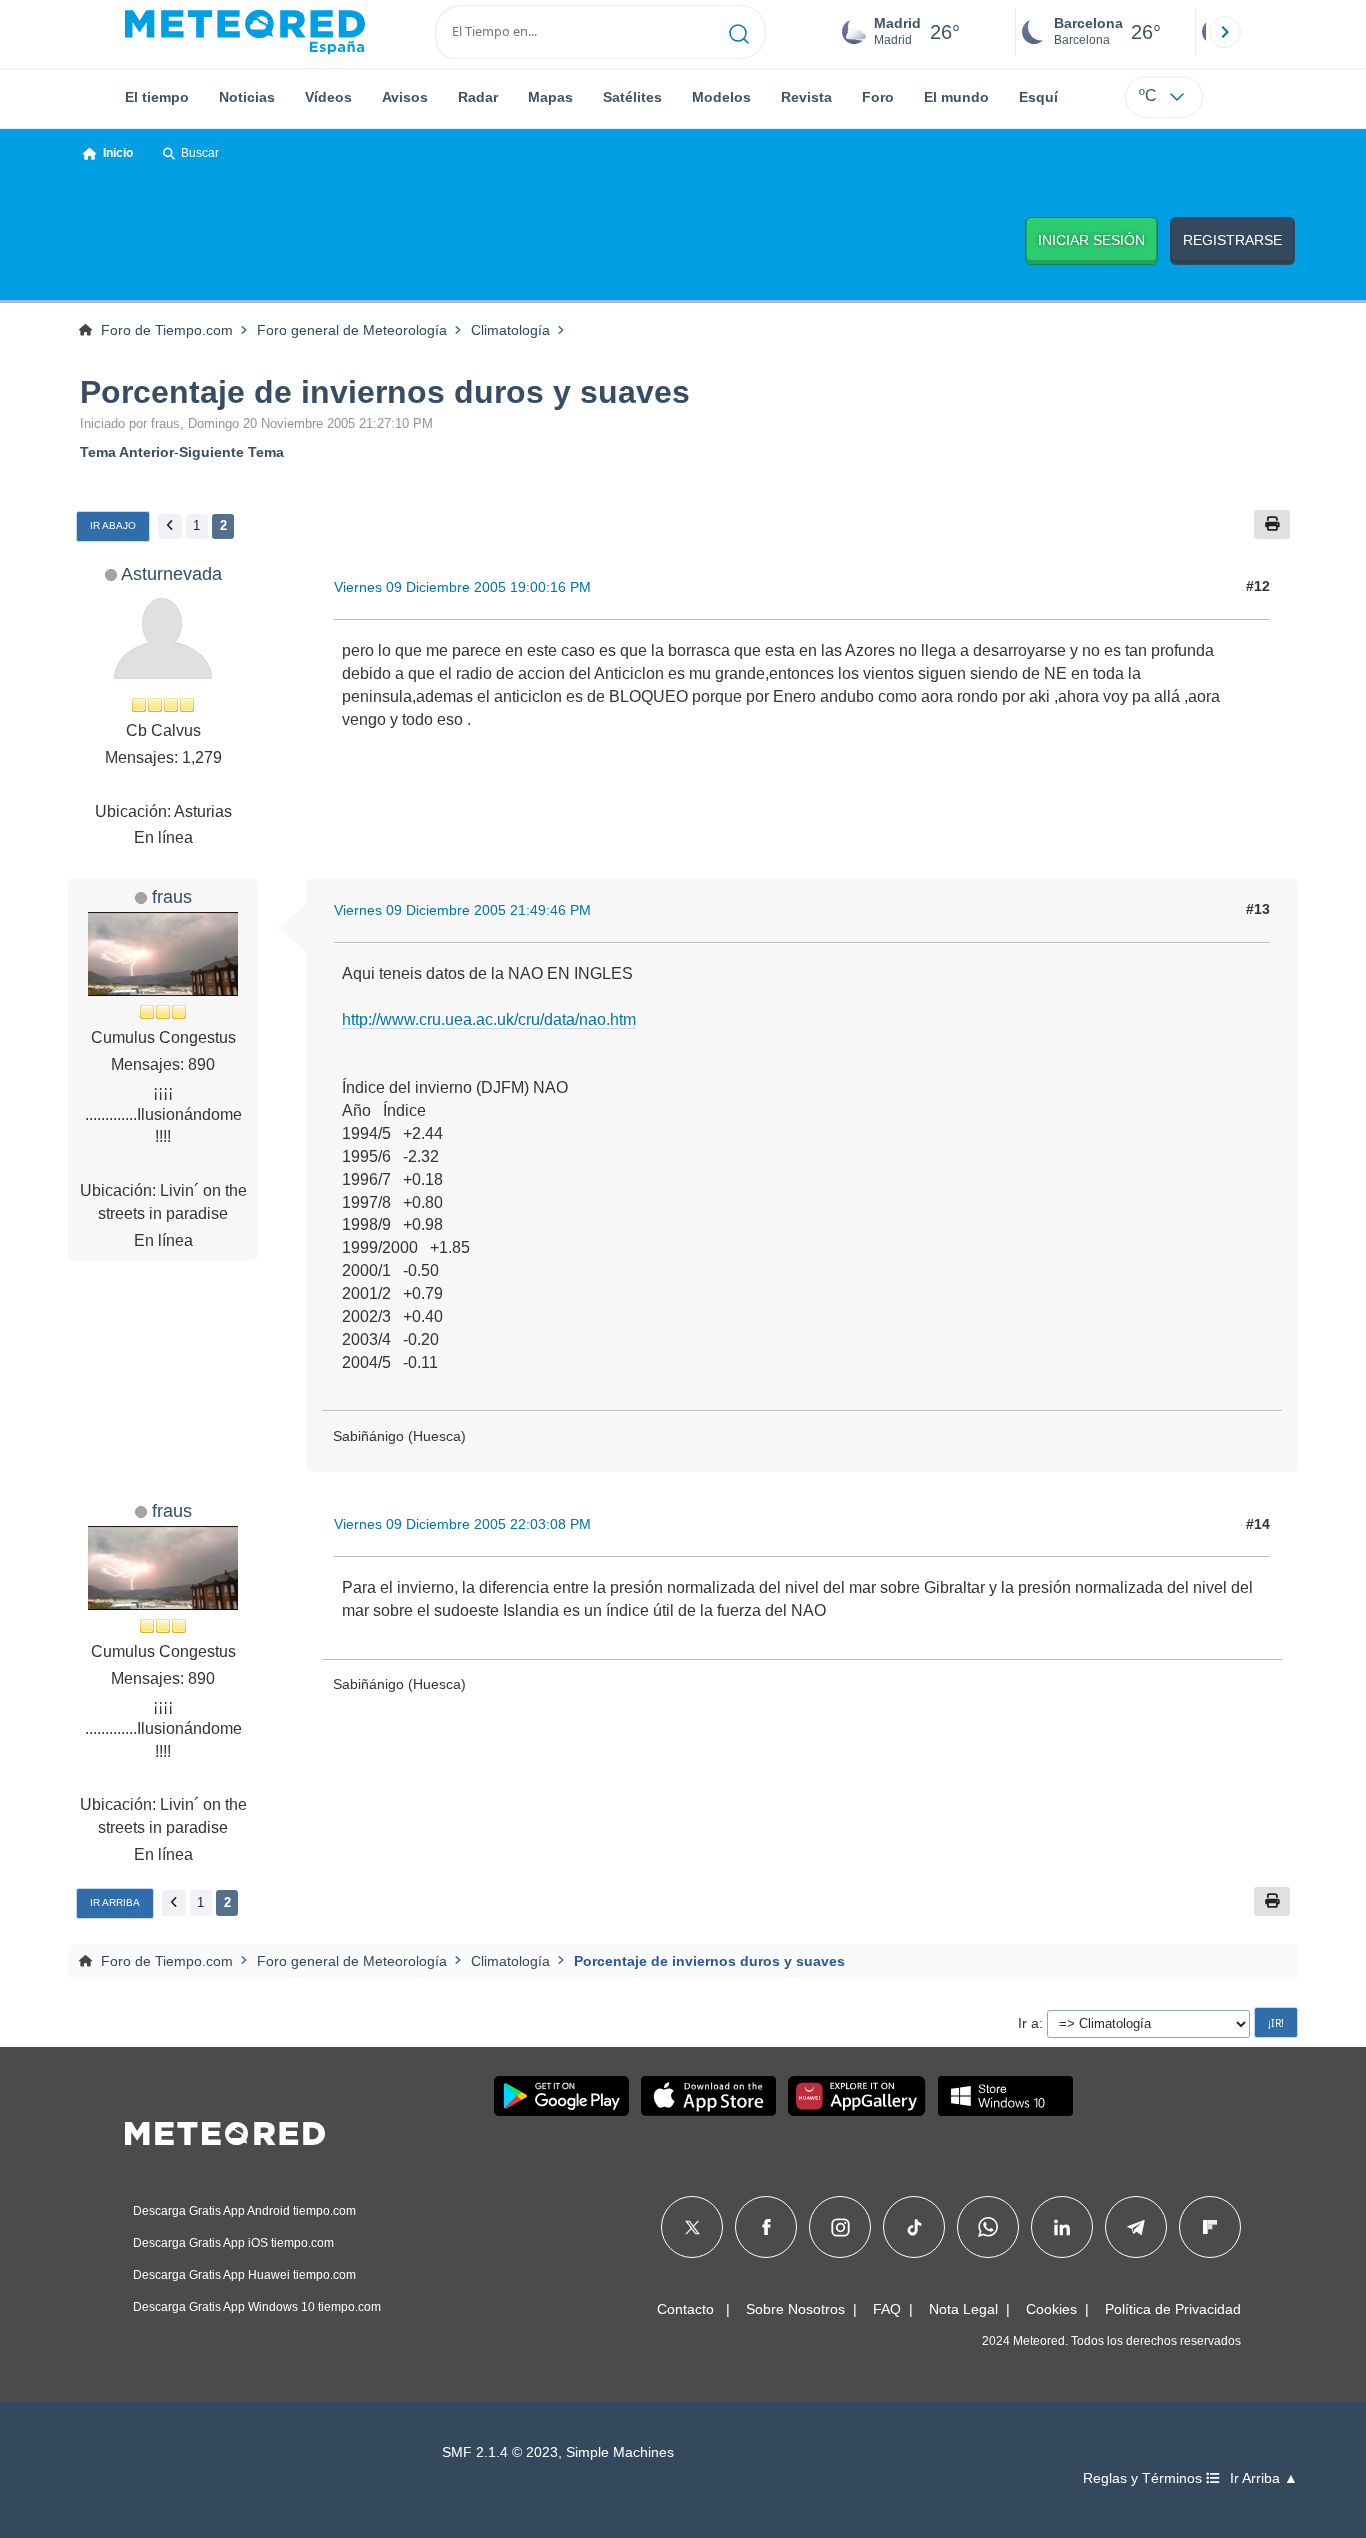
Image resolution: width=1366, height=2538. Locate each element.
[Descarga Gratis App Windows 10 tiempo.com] (1005, 2096)
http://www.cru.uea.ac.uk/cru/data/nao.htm (489, 1019)
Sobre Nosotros (795, 2309)
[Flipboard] (1210, 2227)
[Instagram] (840, 2227)
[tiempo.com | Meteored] (225, 2130)
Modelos (721, 97)
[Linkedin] (1062, 2227)
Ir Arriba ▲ (1264, 2478)
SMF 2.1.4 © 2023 (500, 2452)
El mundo (956, 97)
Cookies (1051, 2309)
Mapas (550, 97)
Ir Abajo (113, 525)
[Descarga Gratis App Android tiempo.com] (561, 2096)
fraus (172, 896)
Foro (878, 97)
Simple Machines (620, 2452)
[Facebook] (766, 2227)
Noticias (247, 97)
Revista (806, 97)
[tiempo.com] (245, 32)
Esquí (1038, 97)
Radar (478, 97)
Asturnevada (171, 573)
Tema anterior (127, 452)
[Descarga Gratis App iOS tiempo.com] (708, 2096)
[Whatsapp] (988, 2227)
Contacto (685, 2309)
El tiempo (157, 97)
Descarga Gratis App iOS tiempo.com (233, 2243)
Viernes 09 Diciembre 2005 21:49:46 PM (462, 910)
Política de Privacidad (1173, 2309)
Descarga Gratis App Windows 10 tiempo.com (257, 2307)
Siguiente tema (231, 452)
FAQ (887, 2309)
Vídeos (328, 97)
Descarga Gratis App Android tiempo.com (244, 2211)
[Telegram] (1135, 2227)
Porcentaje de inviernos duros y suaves (385, 392)
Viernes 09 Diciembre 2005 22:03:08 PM (462, 1524)
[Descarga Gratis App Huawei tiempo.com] (857, 2096)
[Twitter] (692, 2227)
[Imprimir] (1272, 524)
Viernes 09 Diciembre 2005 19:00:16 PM (462, 587)
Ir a (1028, 2023)
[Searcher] (739, 32)
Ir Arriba (115, 1902)
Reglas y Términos (1144, 2478)
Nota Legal (963, 2309)
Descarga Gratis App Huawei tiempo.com (244, 2275)
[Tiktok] (914, 2227)
